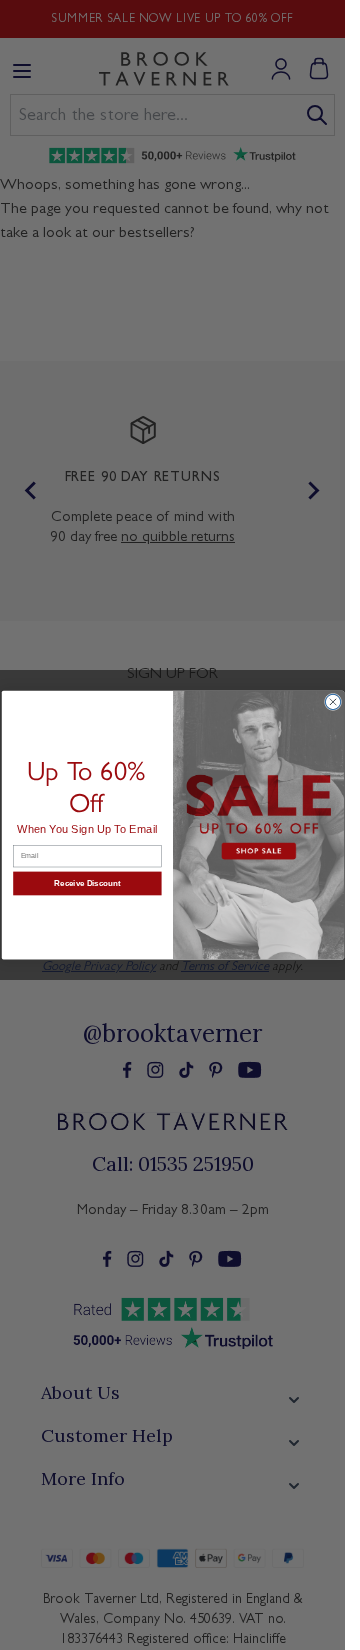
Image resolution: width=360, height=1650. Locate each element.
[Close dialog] (332, 701)
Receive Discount (87, 883)
